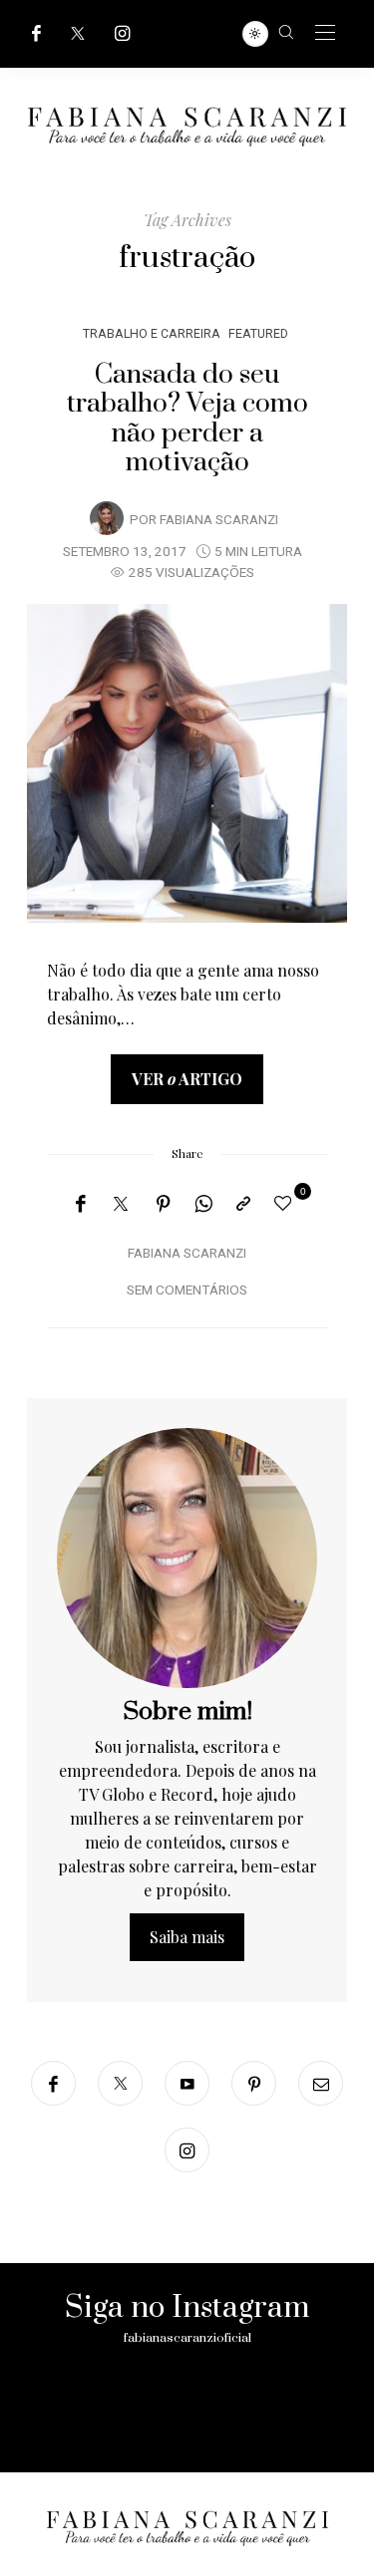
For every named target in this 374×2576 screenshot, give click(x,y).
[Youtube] (187, 2083)
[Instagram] (123, 33)
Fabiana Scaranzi (219, 520)
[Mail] (321, 2083)
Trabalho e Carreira (152, 333)
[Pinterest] (164, 1204)
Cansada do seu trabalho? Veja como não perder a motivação (187, 419)
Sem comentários (187, 1290)
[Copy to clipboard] (243, 1204)
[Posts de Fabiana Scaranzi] (107, 518)
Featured (258, 333)
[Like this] (286, 1202)
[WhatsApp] (203, 1204)
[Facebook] (36, 33)
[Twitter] (78, 33)
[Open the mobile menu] (325, 33)
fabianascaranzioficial (187, 2338)
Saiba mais (187, 1937)
